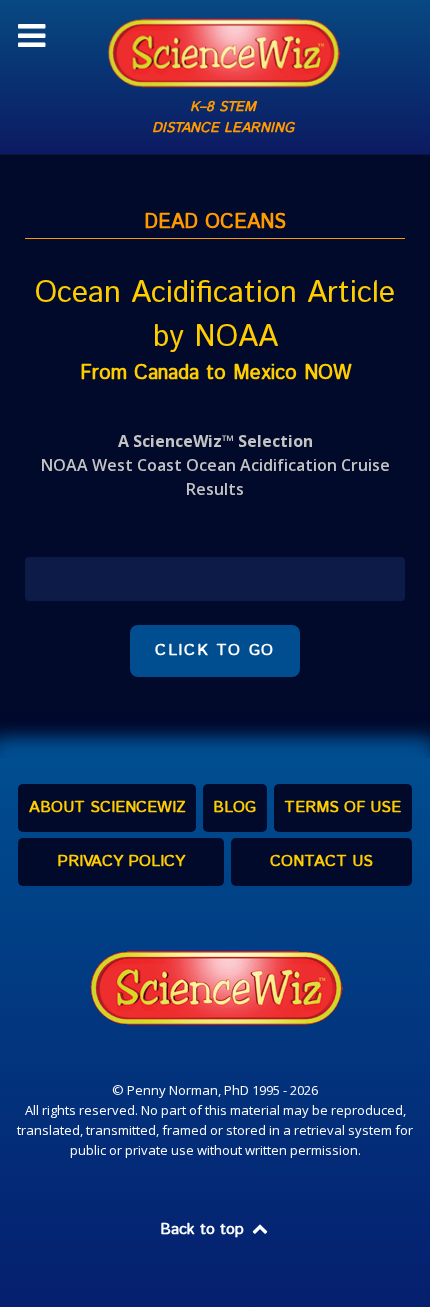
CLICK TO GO (215, 650)
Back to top (204, 1229)
